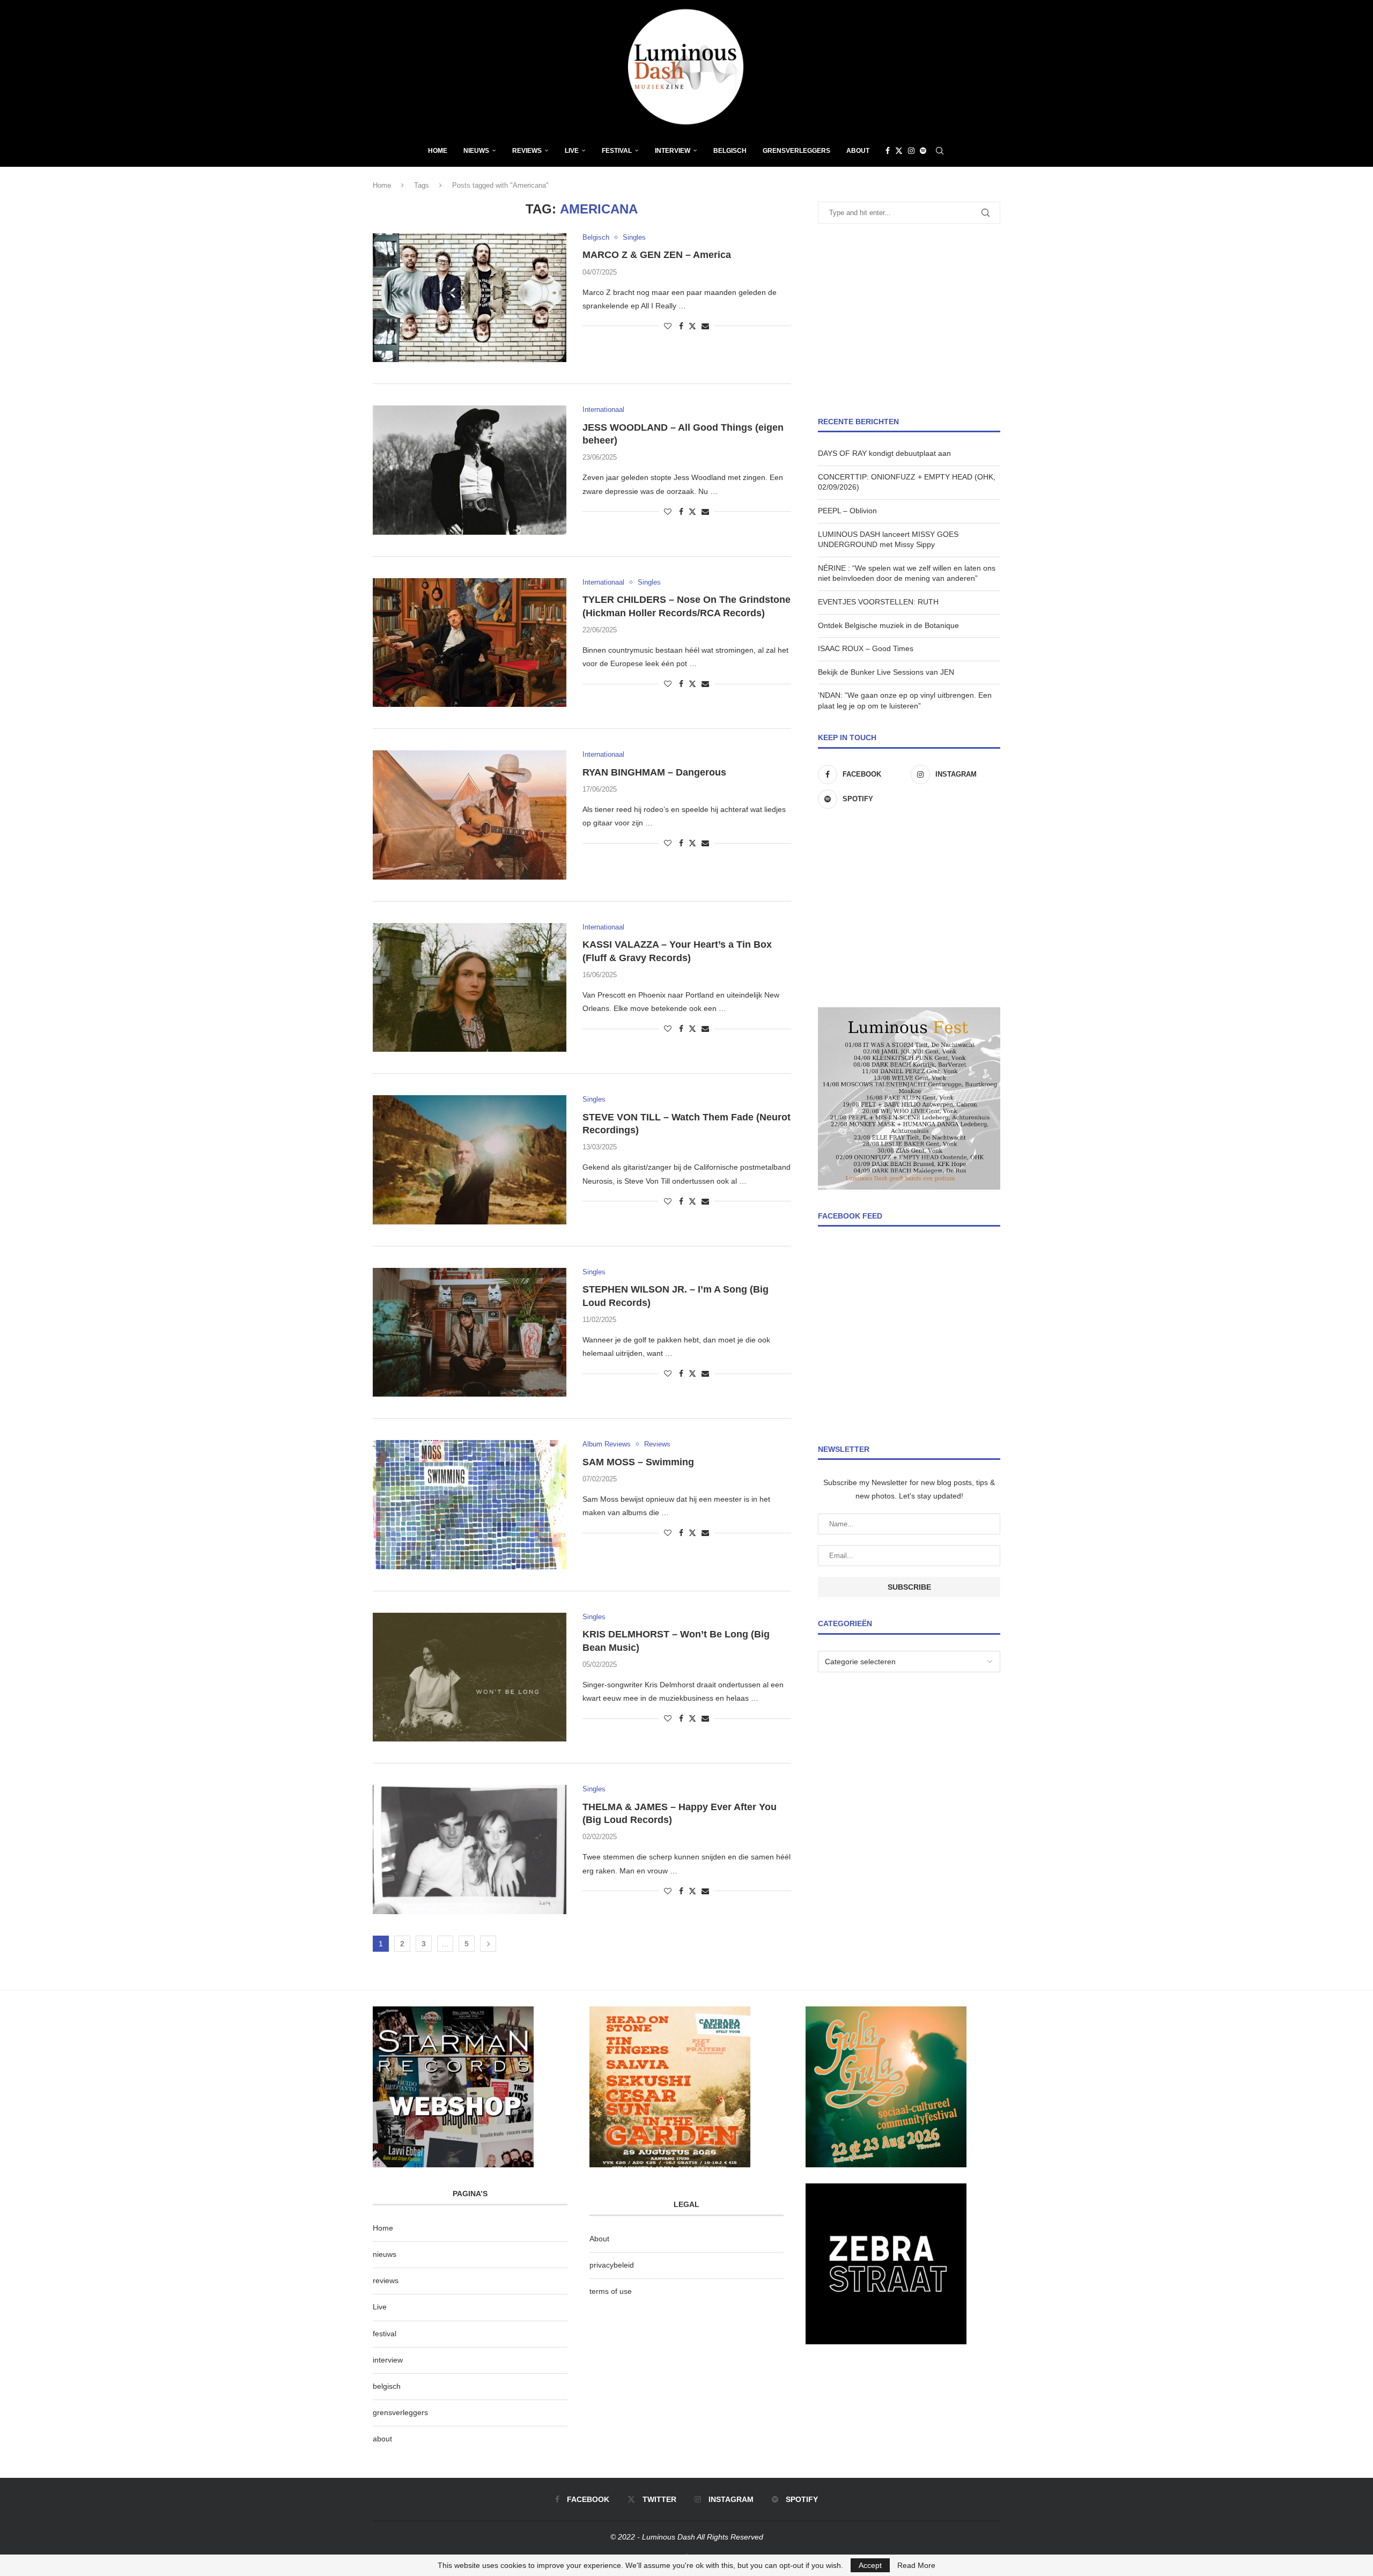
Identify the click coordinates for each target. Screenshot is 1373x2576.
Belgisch (730, 151)
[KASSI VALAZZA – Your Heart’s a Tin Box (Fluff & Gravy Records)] (470, 987)
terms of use (611, 2291)
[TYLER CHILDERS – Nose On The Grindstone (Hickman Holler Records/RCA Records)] (470, 643)
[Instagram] (911, 151)
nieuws (476, 151)
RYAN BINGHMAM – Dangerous (654, 772)
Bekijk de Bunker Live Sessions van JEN (886, 672)
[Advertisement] (909, 320)
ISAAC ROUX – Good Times (866, 648)
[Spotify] (923, 151)
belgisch (387, 2386)
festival (385, 2334)
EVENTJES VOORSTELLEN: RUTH (878, 602)
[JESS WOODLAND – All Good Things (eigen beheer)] (470, 470)
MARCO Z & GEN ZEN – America (657, 255)
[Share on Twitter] (692, 326)
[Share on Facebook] (681, 326)
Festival (617, 151)
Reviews (527, 151)
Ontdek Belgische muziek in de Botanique (888, 625)
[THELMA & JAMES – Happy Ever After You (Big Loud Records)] (470, 1849)
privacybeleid (612, 2265)
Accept (870, 2565)
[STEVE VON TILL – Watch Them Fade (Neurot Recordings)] (470, 1160)
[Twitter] (899, 151)
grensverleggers (400, 2412)
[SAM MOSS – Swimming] (470, 1504)
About (858, 151)
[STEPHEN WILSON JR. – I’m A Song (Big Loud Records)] (470, 1332)
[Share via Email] (705, 326)
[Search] (940, 151)
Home (438, 151)
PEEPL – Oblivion (847, 511)
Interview (673, 151)
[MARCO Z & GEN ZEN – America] (470, 298)
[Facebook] (888, 151)
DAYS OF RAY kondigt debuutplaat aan (884, 453)
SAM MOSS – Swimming (638, 1462)
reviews (386, 2280)
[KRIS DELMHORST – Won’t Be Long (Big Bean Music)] (470, 1677)
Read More (916, 2565)
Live (572, 151)
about (382, 2439)
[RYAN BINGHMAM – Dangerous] (470, 815)
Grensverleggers (796, 151)
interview (388, 2360)
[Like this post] (668, 326)
